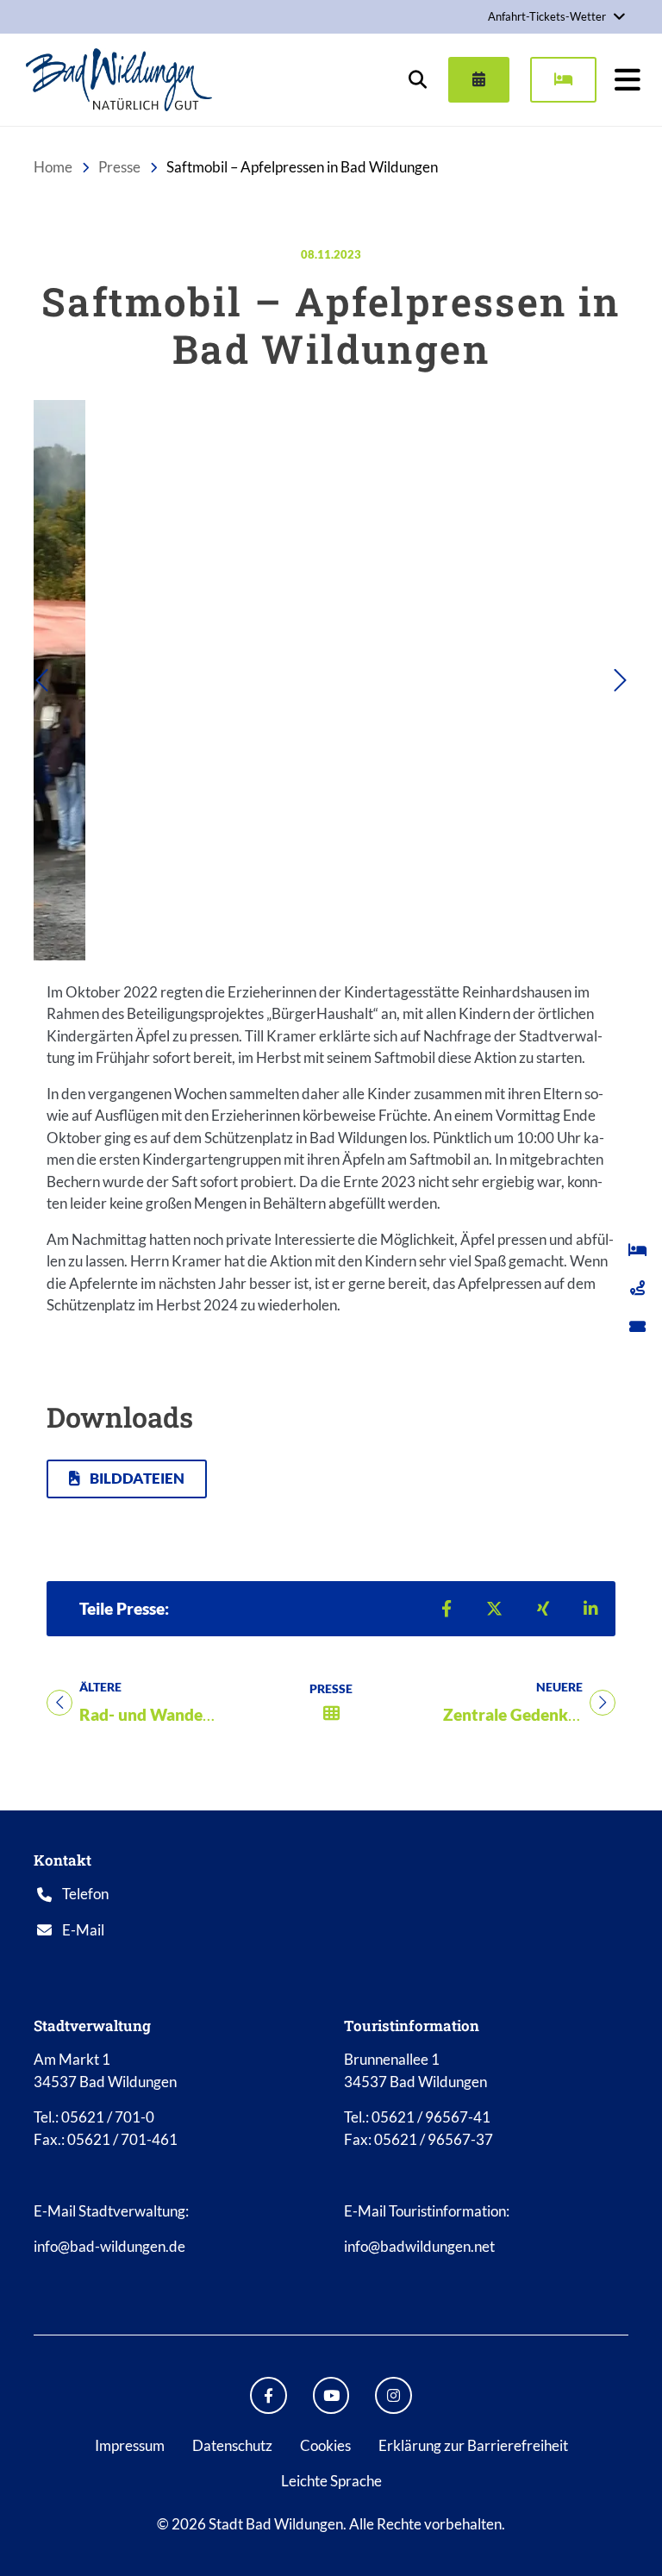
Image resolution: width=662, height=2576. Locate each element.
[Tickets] (637, 1326)
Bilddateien (136, 1478)
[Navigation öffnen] (628, 79)
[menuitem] (472, 79)
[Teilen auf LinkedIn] (591, 1608)
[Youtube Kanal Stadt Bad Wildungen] (331, 2395)
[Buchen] (563, 79)
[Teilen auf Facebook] (447, 1608)
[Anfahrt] (637, 1288)
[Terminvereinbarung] (479, 79)
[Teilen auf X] (494, 1608)
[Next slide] (584, 680)
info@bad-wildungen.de (109, 2246)
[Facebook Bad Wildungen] (269, 2395)
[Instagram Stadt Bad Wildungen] (393, 2395)
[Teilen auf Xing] (543, 1608)
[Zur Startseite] (119, 79)
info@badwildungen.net (419, 2246)
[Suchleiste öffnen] (417, 79)
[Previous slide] (78, 680)
